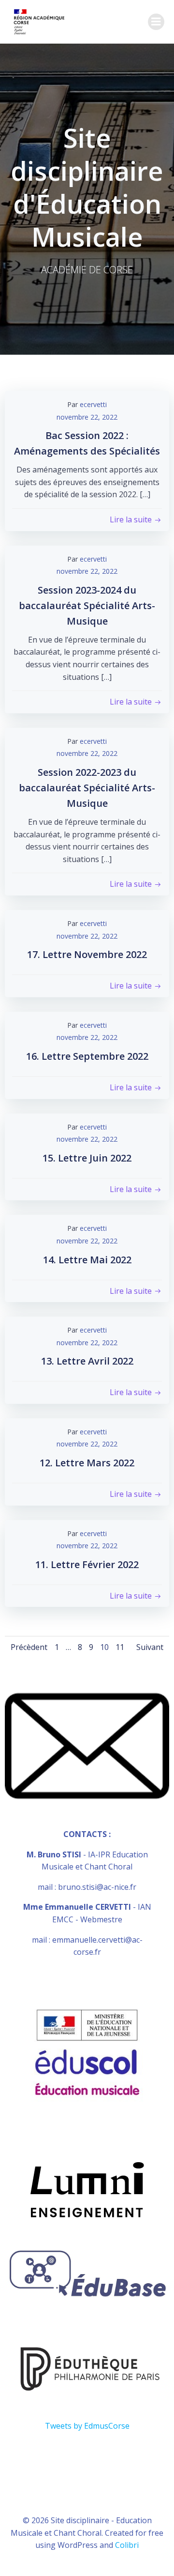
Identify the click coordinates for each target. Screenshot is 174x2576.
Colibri (127, 2545)
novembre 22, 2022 (87, 417)
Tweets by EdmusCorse (87, 2426)
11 (120, 1647)
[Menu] (156, 22)
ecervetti (93, 404)
